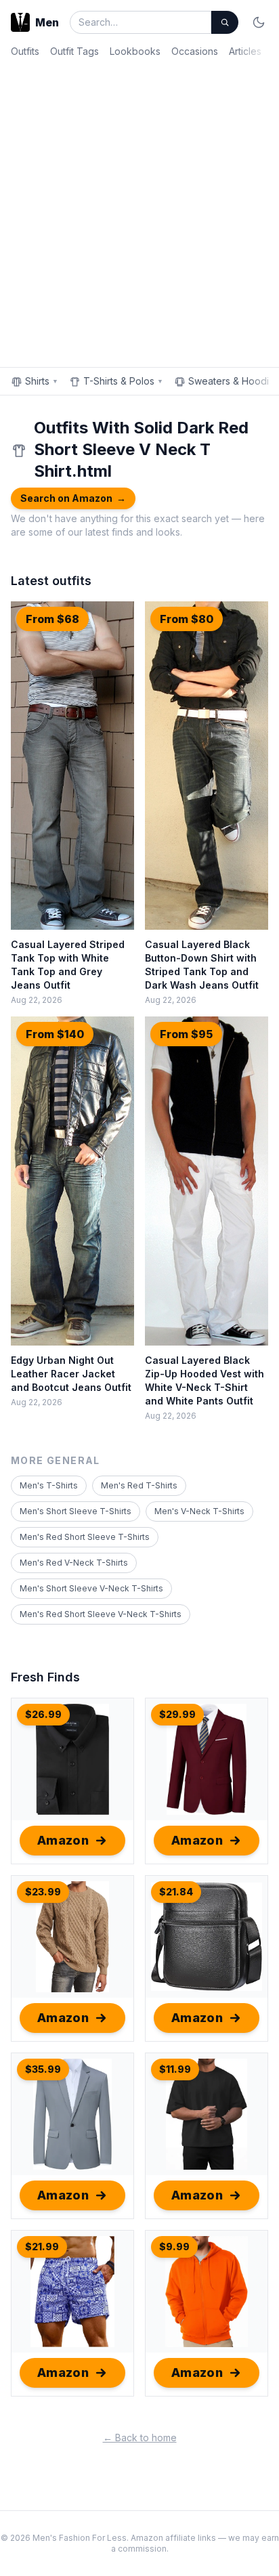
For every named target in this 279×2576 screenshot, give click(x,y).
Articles (245, 51)
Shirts (42, 381)
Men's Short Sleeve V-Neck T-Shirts (91, 1588)
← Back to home (140, 2438)
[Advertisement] (139, 210)
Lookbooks (135, 51)
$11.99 (175, 2069)
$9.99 (174, 2247)
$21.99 (42, 2247)
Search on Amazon (73, 498)
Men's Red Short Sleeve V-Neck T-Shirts (101, 1614)
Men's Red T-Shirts (139, 1485)
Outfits (25, 51)
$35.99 (43, 2069)
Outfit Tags (74, 51)
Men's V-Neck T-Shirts (199, 1511)
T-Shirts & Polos (123, 381)
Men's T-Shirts (49, 1485)
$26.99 (43, 1714)
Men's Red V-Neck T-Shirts (74, 1563)
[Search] (225, 22)
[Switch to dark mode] (259, 22)
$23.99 (43, 1892)
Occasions (195, 51)
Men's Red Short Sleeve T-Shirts (85, 1537)
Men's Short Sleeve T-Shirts (76, 1511)
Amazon (63, 1840)
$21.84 (176, 1892)
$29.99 (177, 1714)
